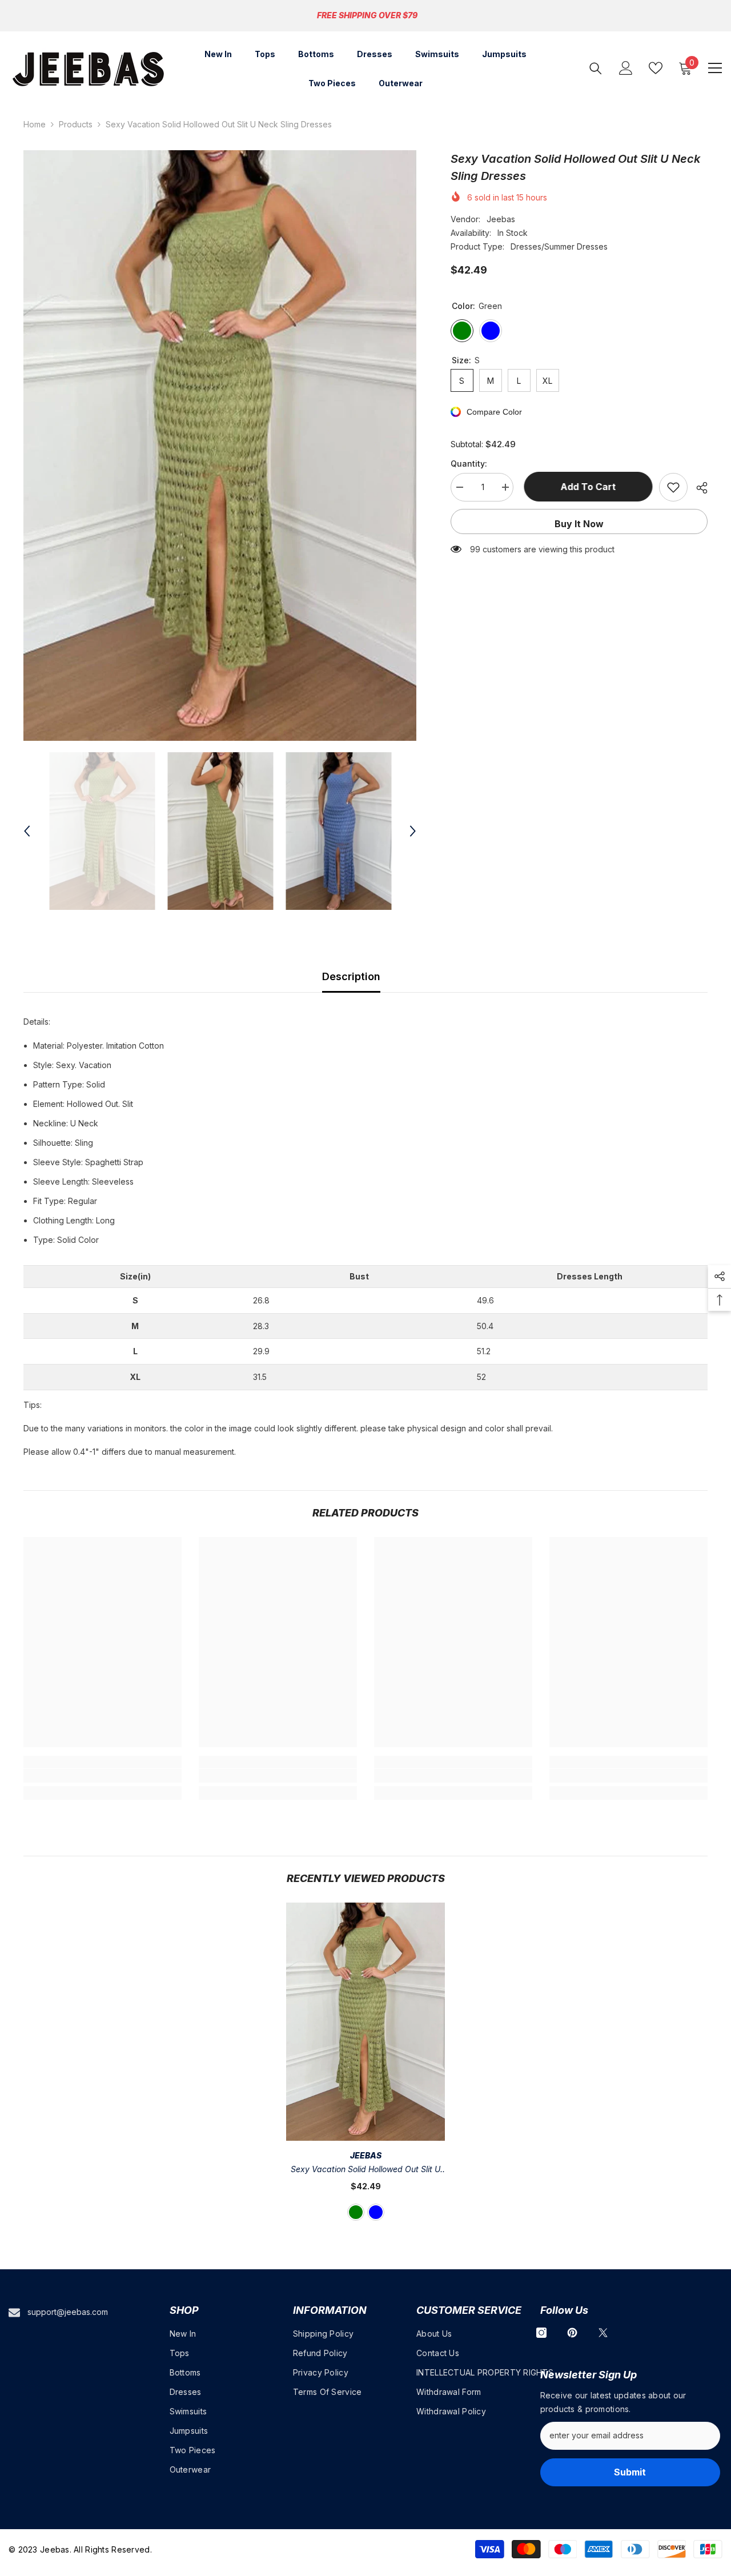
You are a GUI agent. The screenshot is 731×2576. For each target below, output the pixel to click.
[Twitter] (603, 2333)
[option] (220, 446)
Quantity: (469, 464)
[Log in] (626, 68)
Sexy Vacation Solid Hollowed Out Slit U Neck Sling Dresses (365, 2170)
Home (35, 124)
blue (376, 2212)
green (356, 2212)
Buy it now (579, 524)
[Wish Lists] (656, 68)
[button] (27, 831)
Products (76, 124)
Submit (630, 2472)
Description (351, 976)
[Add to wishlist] (673, 487)
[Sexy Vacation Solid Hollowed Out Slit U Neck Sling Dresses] (365, 2022)
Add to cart (586, 487)
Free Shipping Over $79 (367, 15)
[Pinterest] (572, 2333)
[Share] (698, 488)
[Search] (596, 68)
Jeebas (501, 219)
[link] (103, 1776)
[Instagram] (541, 2333)
